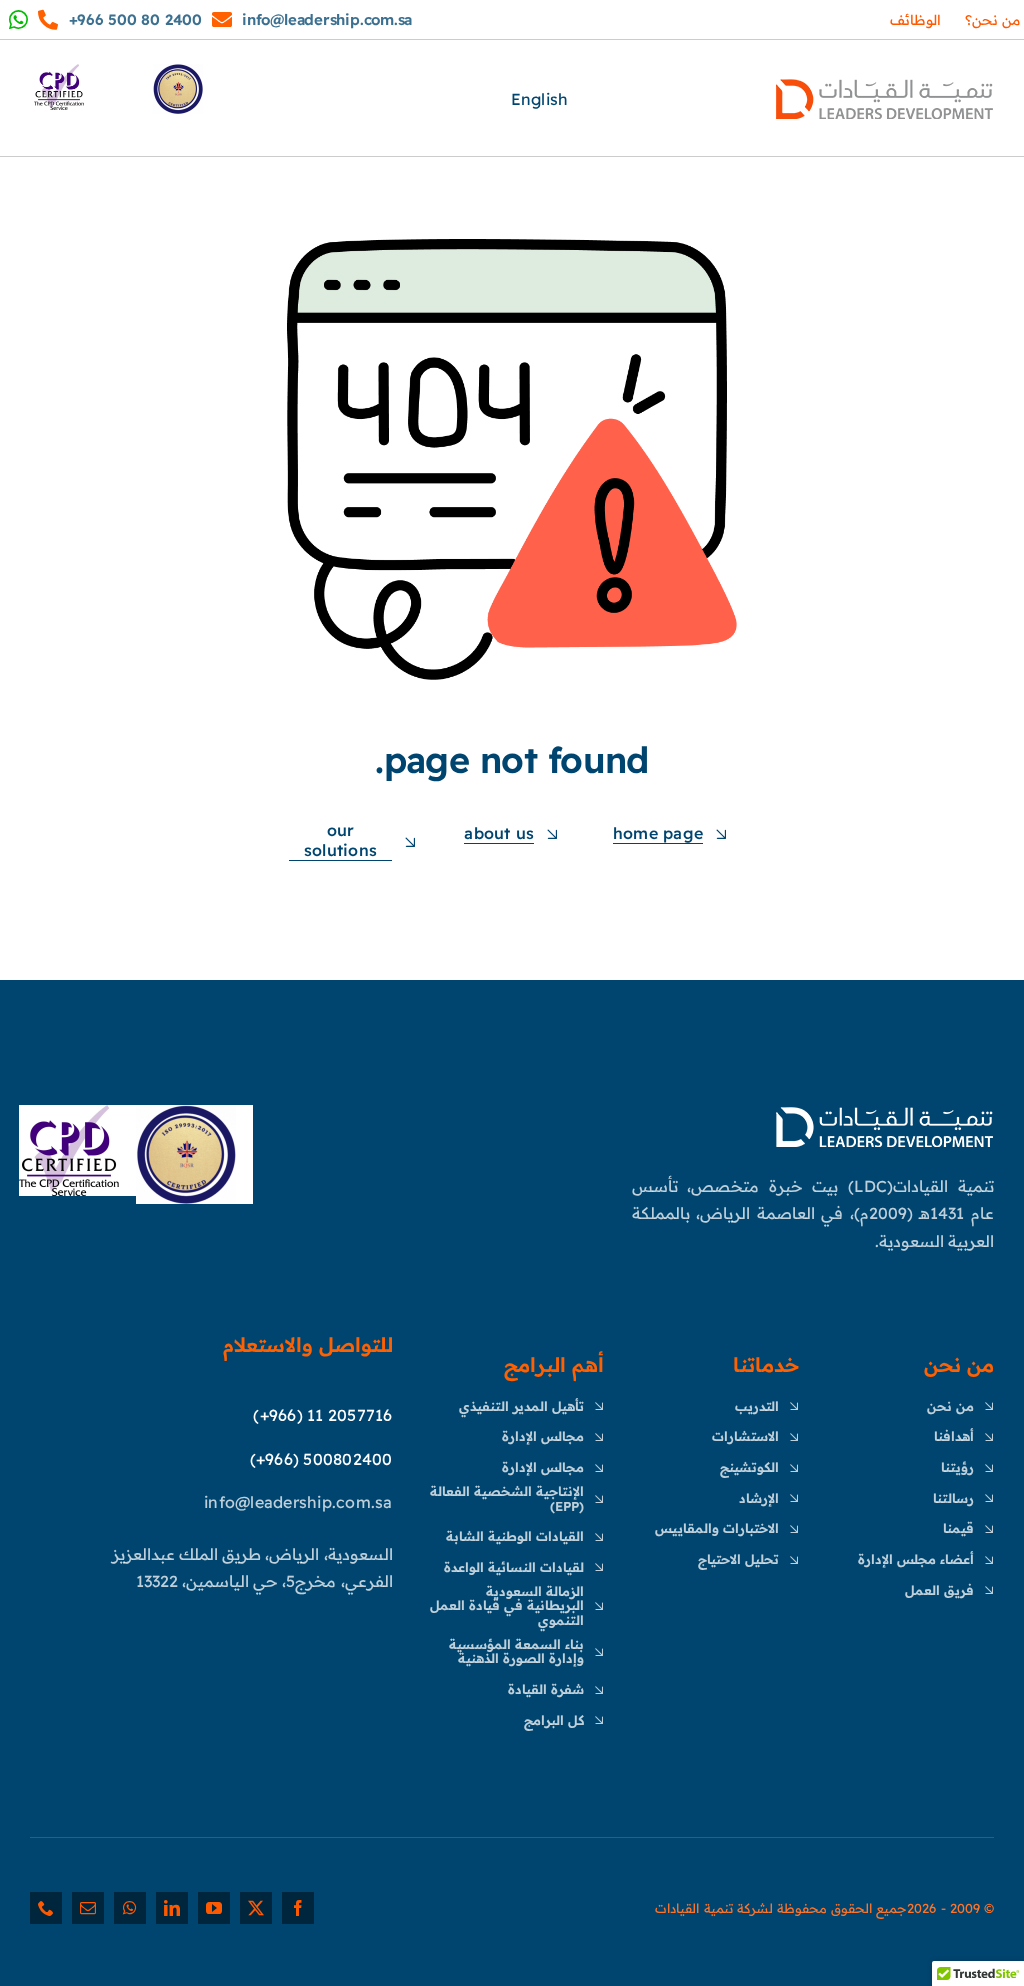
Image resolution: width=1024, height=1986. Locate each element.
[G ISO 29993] (186, 1113)
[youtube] (214, 1908)
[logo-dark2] (884, 1108)
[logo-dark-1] (884, 80)
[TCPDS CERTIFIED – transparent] (69, 1113)
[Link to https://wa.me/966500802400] (222, 20)
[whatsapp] (130, 1908)
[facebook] (298, 1908)
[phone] (46, 1908)
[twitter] (256, 1908)
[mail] (88, 1908)
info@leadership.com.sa (327, 19)
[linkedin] (172, 1908)
